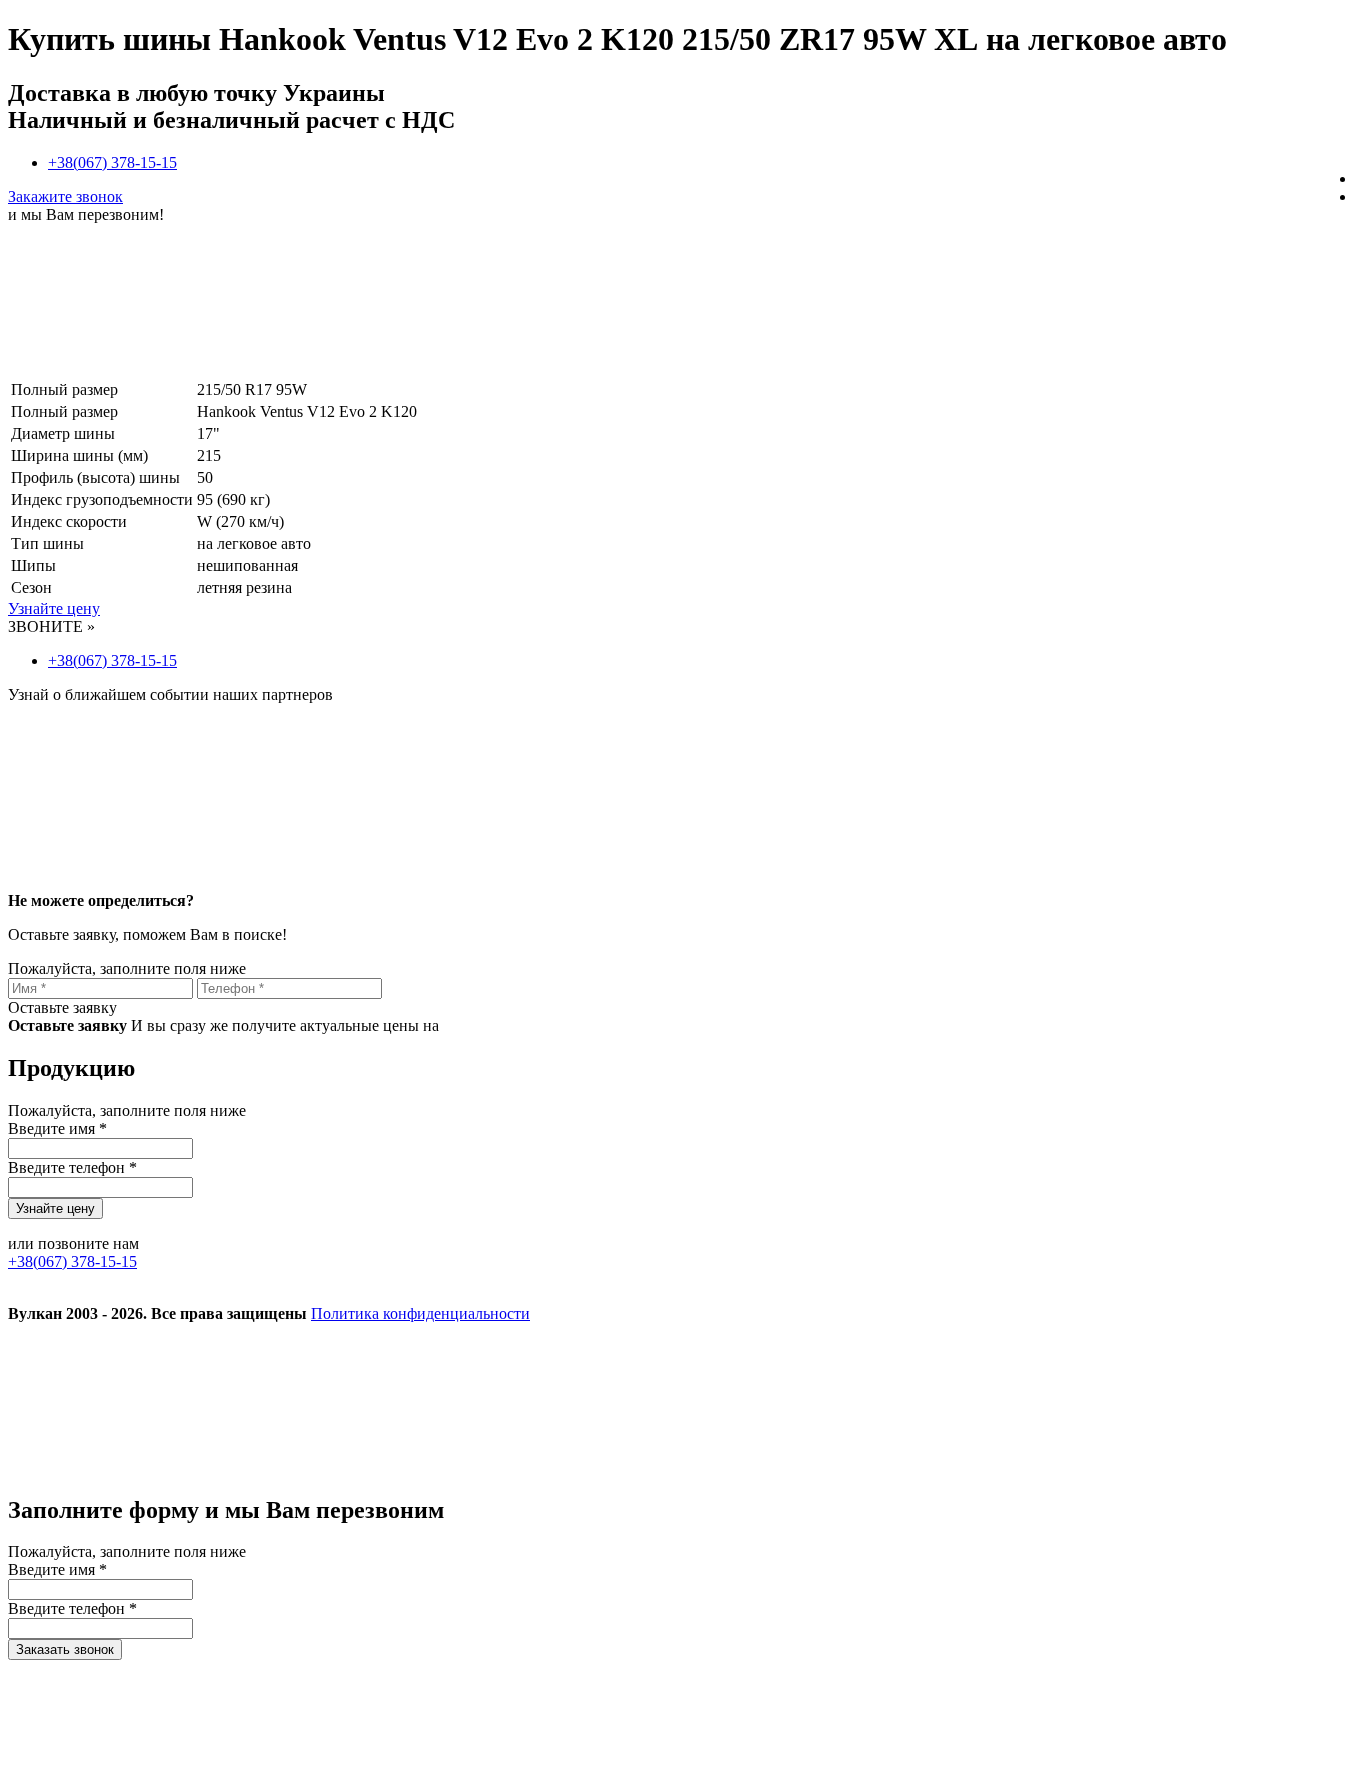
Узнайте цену (54, 608)
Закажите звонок (65, 196)
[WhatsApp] (1070, 1467)
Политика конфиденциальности (420, 1313)
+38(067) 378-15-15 (112, 162)
